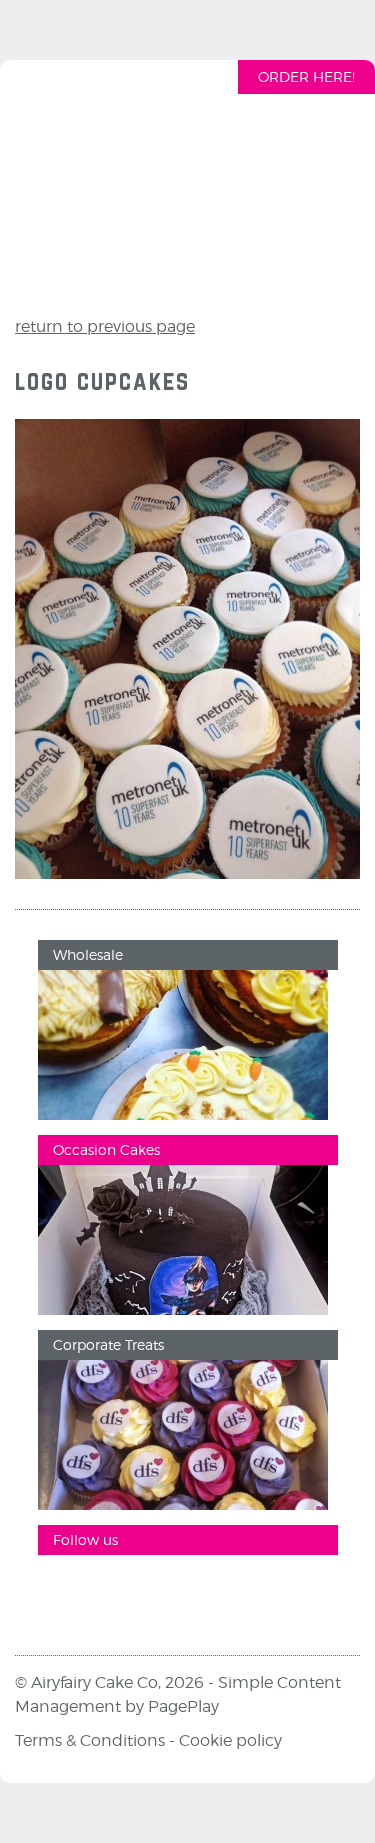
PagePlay (183, 1706)
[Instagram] (123, 1590)
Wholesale (88, 954)
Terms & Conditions (90, 1740)
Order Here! (306, 76)
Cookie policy (230, 1740)
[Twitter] (183, 1590)
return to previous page (105, 326)
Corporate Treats (108, 1344)
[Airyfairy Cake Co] (188, 183)
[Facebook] (63, 1590)
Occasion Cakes (106, 1149)
